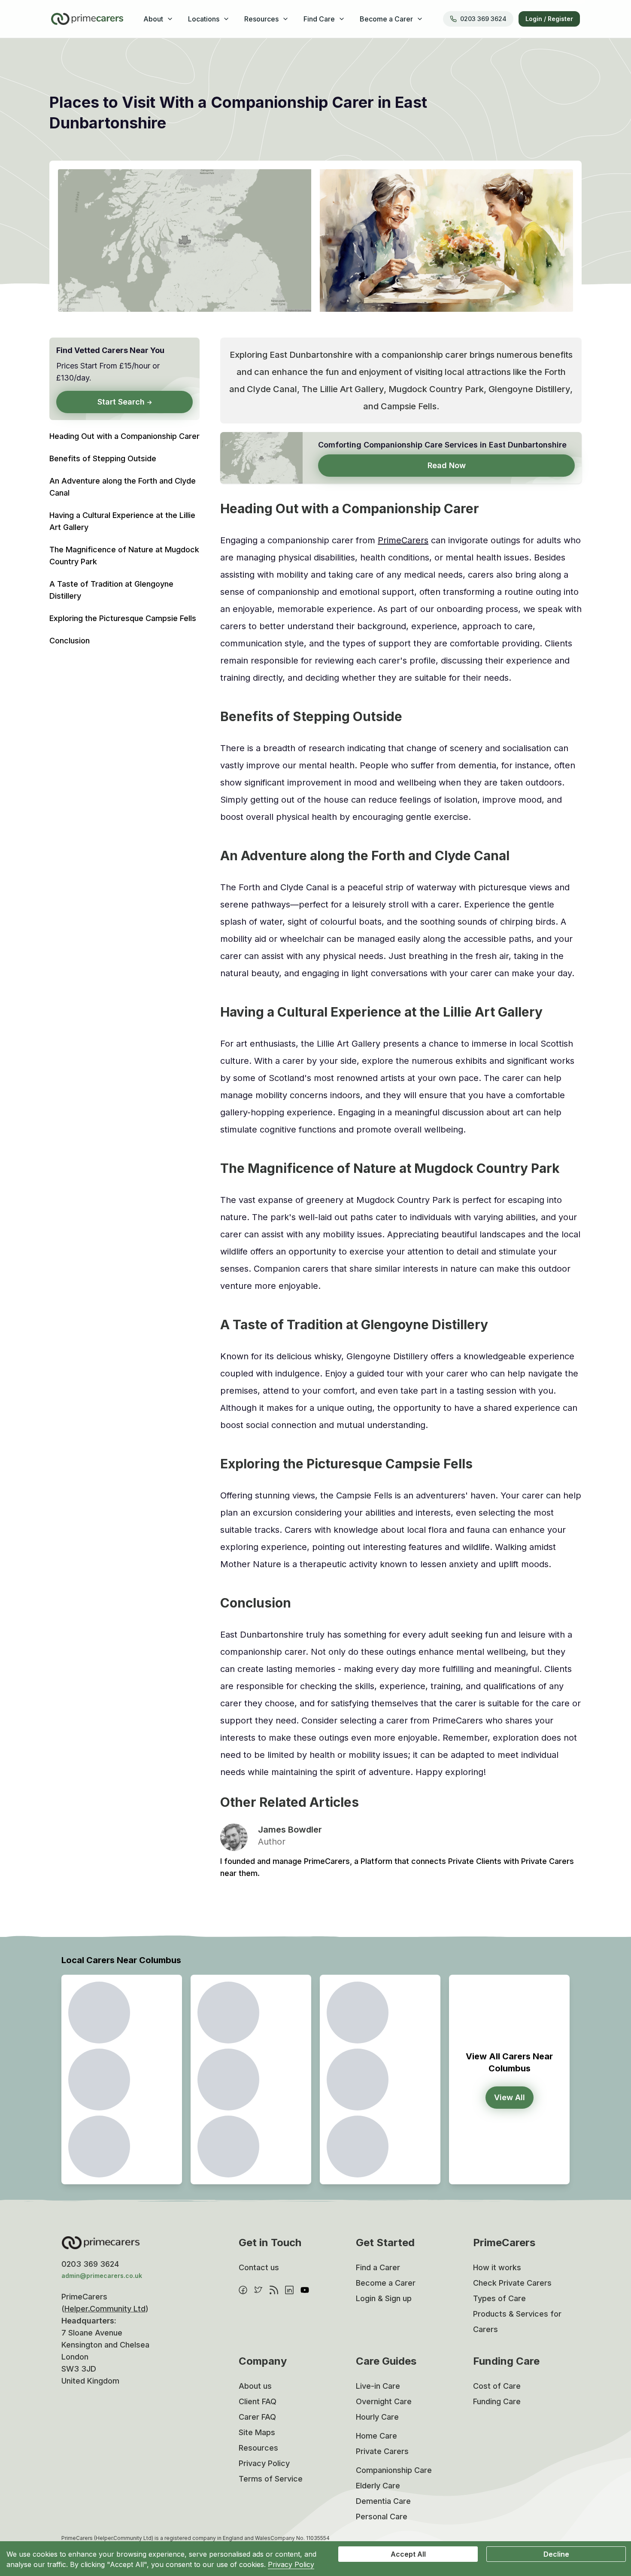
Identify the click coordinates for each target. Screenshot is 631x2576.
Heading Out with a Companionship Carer (124, 436)
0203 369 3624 (483, 19)
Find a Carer (378, 2267)
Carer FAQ (257, 2417)
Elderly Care (378, 2486)
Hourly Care (377, 2417)
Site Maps (257, 2432)
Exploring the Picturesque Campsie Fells (123, 618)
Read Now (447, 465)
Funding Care (497, 2401)
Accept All (408, 2554)
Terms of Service (271, 2479)
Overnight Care (384, 2401)
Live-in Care (378, 2386)
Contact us (259, 2267)
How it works (497, 2267)
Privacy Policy (264, 2463)
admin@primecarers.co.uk (102, 2276)
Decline (556, 2554)
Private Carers (382, 2451)
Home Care (376, 2436)
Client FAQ (258, 2401)
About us (255, 2386)
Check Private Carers (512, 2283)
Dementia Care (383, 2501)
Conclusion (70, 641)
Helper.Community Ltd (105, 2309)
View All (510, 2097)
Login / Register (549, 19)
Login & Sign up (384, 2298)
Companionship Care (394, 2470)
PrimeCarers (403, 540)
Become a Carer (386, 2283)
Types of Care (499, 2298)
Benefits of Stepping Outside (103, 458)
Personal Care (382, 2517)
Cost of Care (497, 2386)
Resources (258, 2448)
